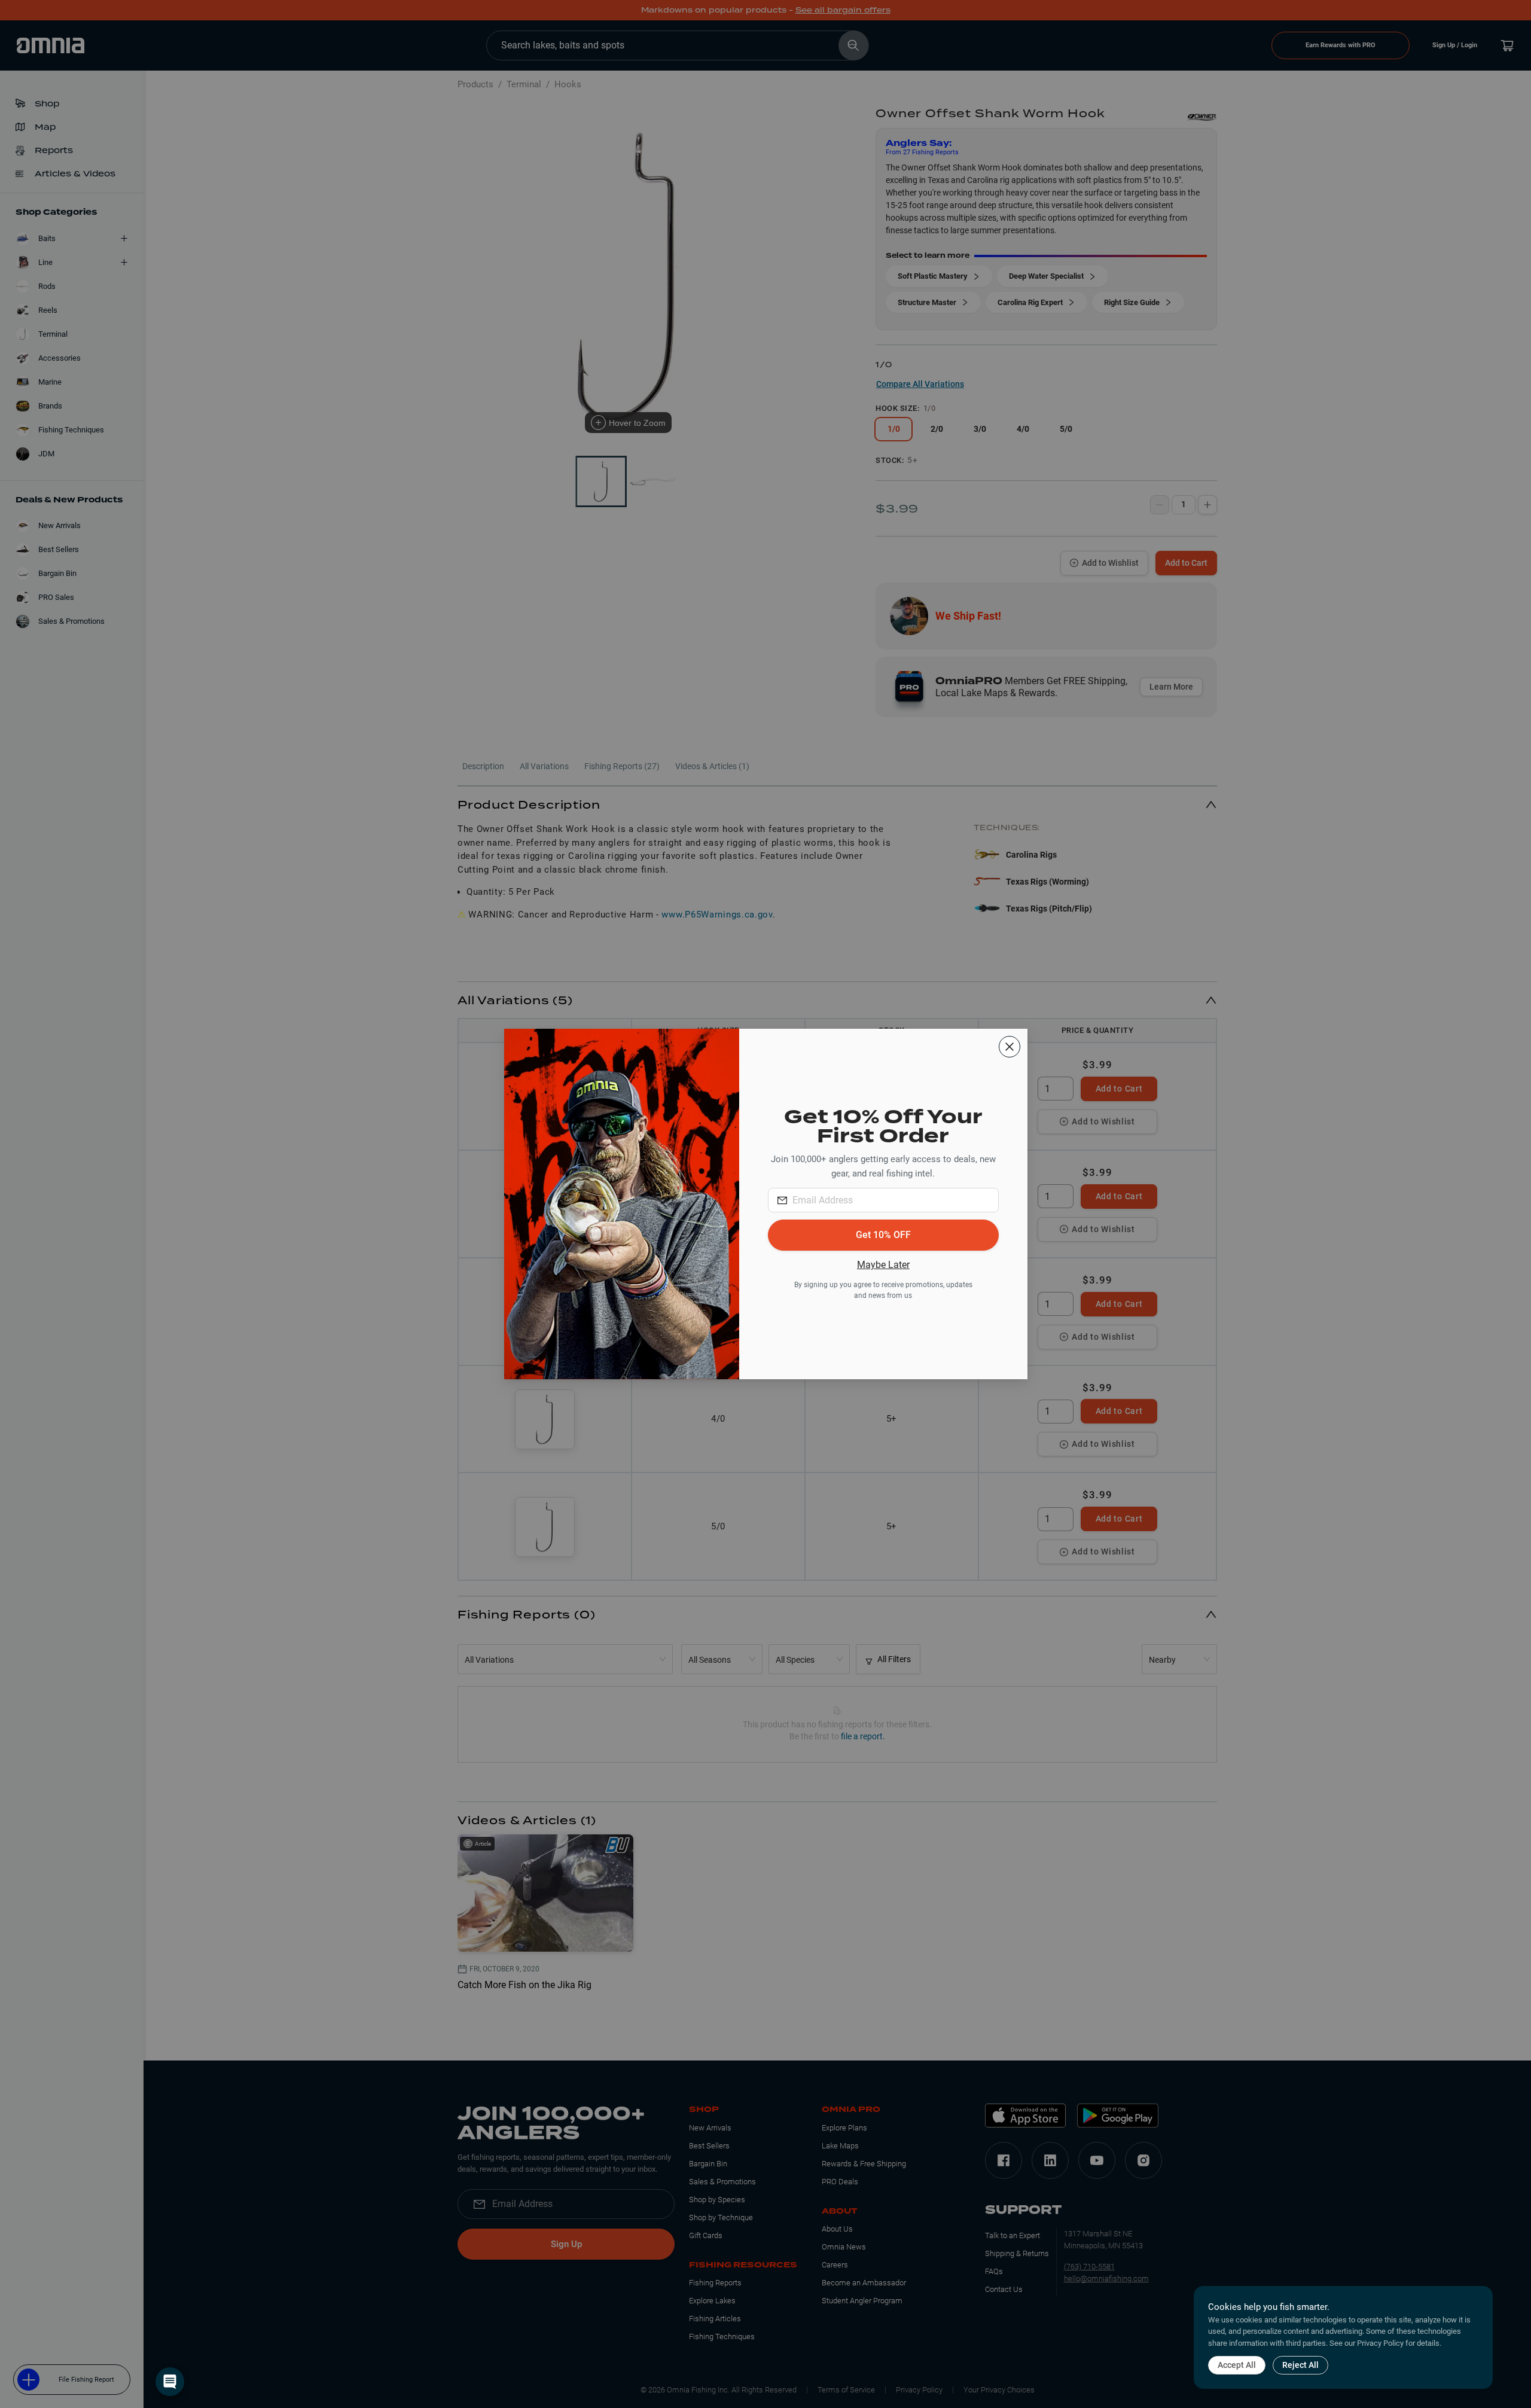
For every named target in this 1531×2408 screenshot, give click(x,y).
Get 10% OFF (883, 1235)
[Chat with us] (170, 2382)
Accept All (1237, 2365)
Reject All (1300, 2365)
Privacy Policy (1380, 2343)
